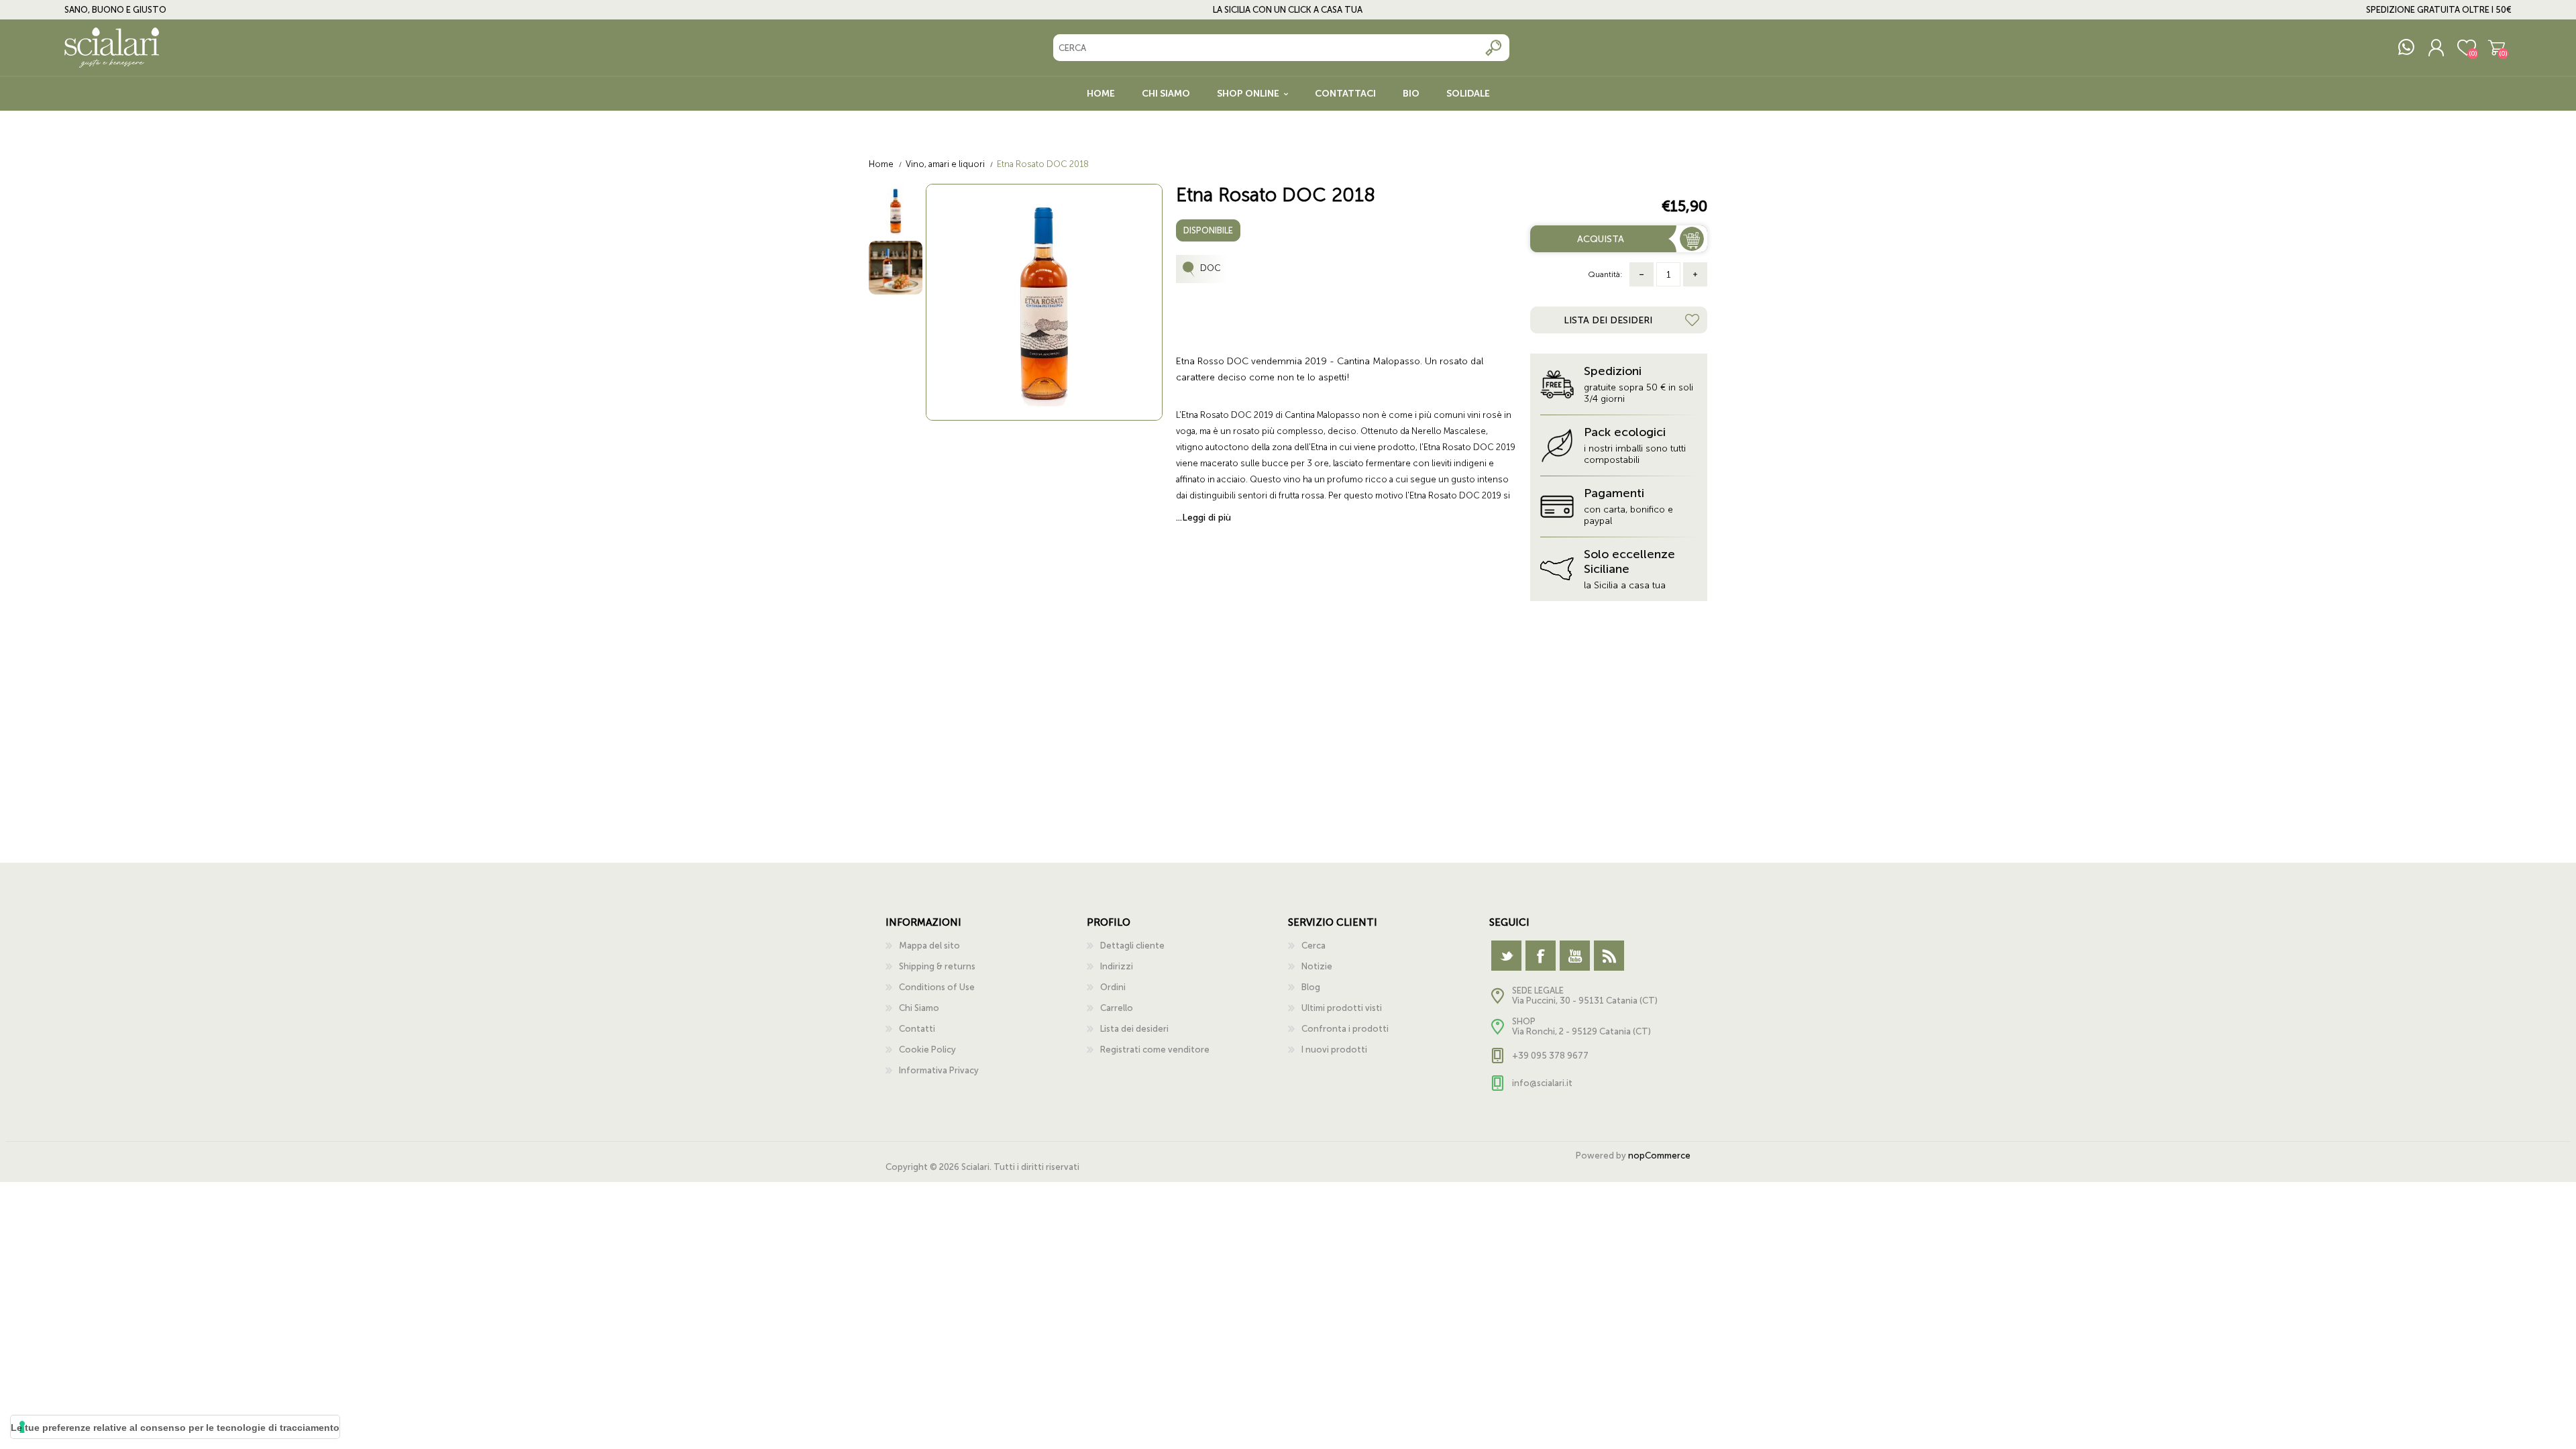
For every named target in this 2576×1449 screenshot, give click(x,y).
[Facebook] (1541, 956)
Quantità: (1605, 274)
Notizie (1317, 966)
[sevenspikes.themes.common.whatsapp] (2406, 48)
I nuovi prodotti (1334, 1050)
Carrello (2497, 48)
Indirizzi (1117, 966)
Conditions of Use (937, 987)
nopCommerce (1659, 1156)
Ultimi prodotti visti (1342, 1008)
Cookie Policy (927, 1050)
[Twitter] (1506, 956)
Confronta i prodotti (1345, 1029)
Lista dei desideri (1134, 1029)
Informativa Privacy (939, 1070)
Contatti (917, 1029)
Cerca (1494, 48)
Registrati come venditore (1155, 1050)
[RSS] (1609, 956)
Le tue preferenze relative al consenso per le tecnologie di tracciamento (175, 1428)
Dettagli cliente (1132, 946)
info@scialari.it (1542, 1083)
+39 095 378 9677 (1550, 1056)
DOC (1211, 268)
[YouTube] (1575, 956)
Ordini (1113, 987)
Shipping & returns (937, 966)
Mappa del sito (929, 946)
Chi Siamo (919, 1008)
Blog (1311, 987)
